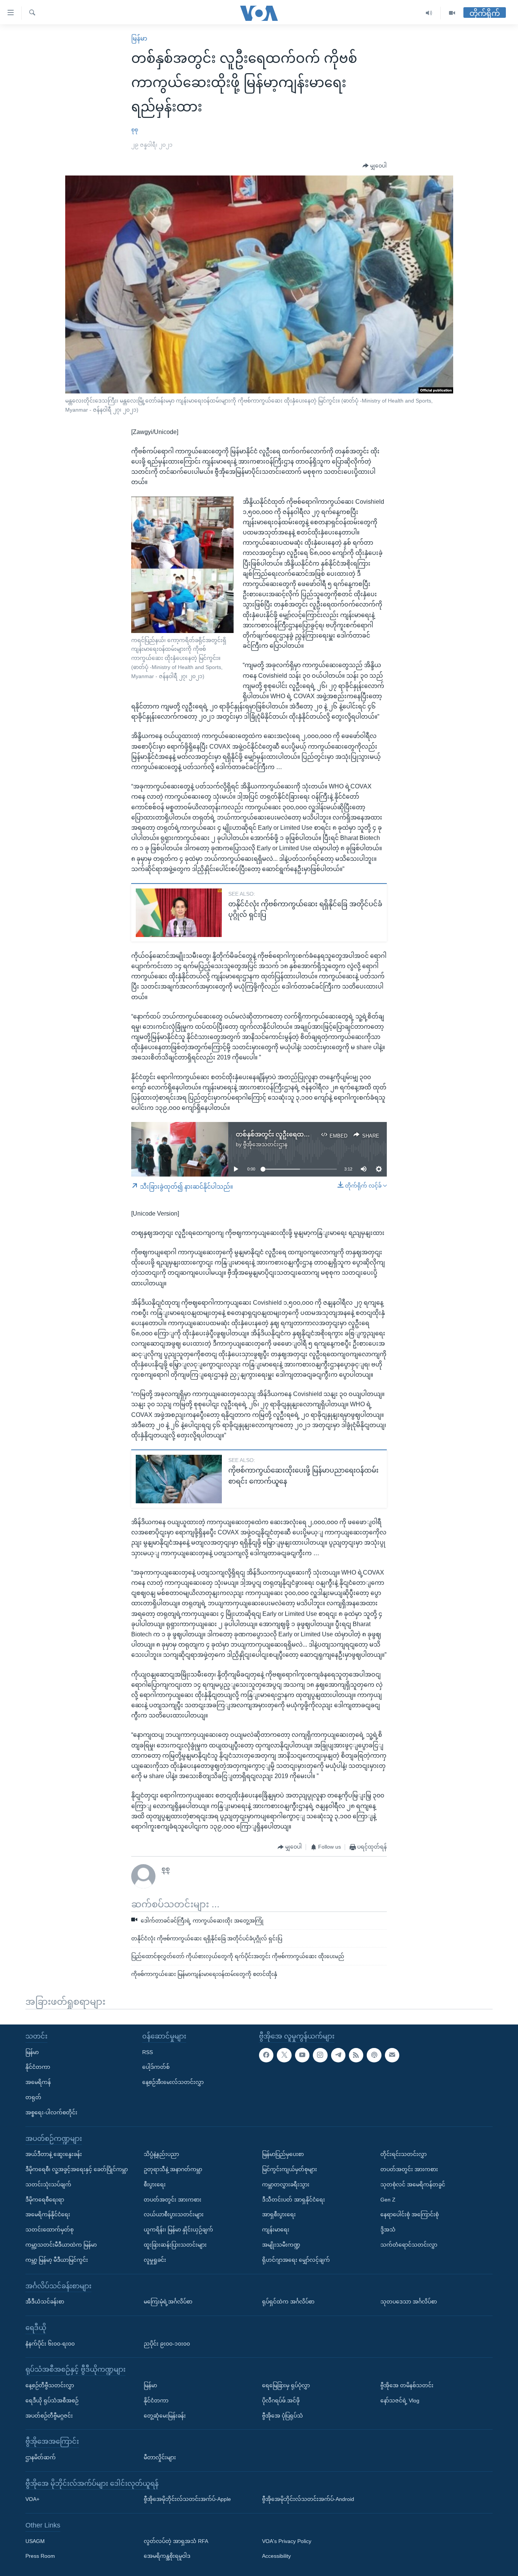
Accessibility (276, 2556)
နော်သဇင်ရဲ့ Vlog (400, 2400)
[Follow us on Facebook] (266, 2055)
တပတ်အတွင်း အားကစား (173, 2199)
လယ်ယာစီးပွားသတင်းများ (174, 2214)
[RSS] (356, 2055)
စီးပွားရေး (155, 2184)
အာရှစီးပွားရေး (279, 2214)
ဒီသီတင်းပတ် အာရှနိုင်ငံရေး (294, 2199)
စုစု (135, 130)
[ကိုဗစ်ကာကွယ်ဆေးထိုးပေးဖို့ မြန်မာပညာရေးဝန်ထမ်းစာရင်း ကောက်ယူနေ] (179, 1479)
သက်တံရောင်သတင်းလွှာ (409, 2245)
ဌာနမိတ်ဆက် (41, 2457)
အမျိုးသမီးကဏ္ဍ (281, 2245)
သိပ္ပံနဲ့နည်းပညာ (161, 2154)
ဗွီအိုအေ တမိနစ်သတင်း (407, 2385)
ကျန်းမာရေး (276, 2230)
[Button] (375, 166)
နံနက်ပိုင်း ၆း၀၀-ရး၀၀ (50, 2343)
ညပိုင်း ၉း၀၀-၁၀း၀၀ (167, 2343)
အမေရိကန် (38, 2082)
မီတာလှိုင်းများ (160, 2457)
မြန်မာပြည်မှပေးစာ (283, 2154)
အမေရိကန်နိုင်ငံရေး (48, 2214)
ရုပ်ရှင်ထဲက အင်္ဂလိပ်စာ (288, 2302)
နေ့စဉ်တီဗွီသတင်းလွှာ (50, 2385)
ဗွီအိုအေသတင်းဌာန (265, 1144)
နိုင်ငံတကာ (38, 2067)
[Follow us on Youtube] (302, 2055)
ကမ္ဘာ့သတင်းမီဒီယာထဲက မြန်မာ (61, 2245)
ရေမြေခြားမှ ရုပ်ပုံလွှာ (286, 2385)
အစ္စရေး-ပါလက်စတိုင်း (51, 2112)
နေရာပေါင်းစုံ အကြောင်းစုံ (410, 2214)
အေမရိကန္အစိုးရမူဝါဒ (167, 2556)
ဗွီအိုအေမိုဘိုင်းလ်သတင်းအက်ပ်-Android (308, 2499)
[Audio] (429, 13)
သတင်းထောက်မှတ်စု (49, 2230)
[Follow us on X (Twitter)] (284, 2055)
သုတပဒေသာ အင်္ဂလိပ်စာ (409, 2302)
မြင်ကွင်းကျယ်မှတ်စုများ (290, 2169)
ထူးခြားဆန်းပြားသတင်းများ (175, 2245)
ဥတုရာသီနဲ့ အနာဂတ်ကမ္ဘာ (173, 2169)
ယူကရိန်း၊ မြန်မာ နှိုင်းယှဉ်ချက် (178, 2230)
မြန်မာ (139, 38)
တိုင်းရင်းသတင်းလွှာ (403, 2154)
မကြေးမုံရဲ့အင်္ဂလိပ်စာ (168, 2302)
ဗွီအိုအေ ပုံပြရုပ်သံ (283, 2415)
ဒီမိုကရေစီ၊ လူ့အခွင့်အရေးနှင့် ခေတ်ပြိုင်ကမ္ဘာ (77, 2169)
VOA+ (32, 2499)
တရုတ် (33, 2097)
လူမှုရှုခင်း (155, 2259)
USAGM (35, 2541)
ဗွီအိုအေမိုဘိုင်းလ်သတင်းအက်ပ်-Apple (187, 2499)
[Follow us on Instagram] (320, 2055)
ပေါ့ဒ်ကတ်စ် (156, 2067)
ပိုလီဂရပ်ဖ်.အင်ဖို (281, 2400)
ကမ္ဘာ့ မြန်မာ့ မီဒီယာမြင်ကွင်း (57, 2259)
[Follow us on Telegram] (338, 2055)
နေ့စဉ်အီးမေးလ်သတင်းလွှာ (173, 2082)
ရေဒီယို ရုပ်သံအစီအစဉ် (52, 2400)
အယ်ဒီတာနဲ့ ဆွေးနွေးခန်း (54, 2154)
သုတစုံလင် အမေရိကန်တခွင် (413, 2184)
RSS (148, 2052)
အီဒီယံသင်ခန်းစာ (45, 2302)
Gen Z (388, 2199)
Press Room (40, 2556)
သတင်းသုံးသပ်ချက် (48, 2184)
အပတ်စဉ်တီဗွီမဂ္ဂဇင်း (49, 2415)
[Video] (452, 13)
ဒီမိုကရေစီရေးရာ (45, 2199)
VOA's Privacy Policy (287, 2541)
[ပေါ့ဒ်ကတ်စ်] (374, 2055)
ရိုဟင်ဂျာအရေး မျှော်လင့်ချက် (296, 2259)
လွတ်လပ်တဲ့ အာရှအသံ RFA (176, 2541)
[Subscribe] (392, 2055)
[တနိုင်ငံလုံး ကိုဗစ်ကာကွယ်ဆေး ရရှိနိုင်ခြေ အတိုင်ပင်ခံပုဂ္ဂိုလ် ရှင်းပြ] (179, 913)
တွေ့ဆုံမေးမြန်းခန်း (165, 2415)
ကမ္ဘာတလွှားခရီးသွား (286, 2184)
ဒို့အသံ (388, 2230)
